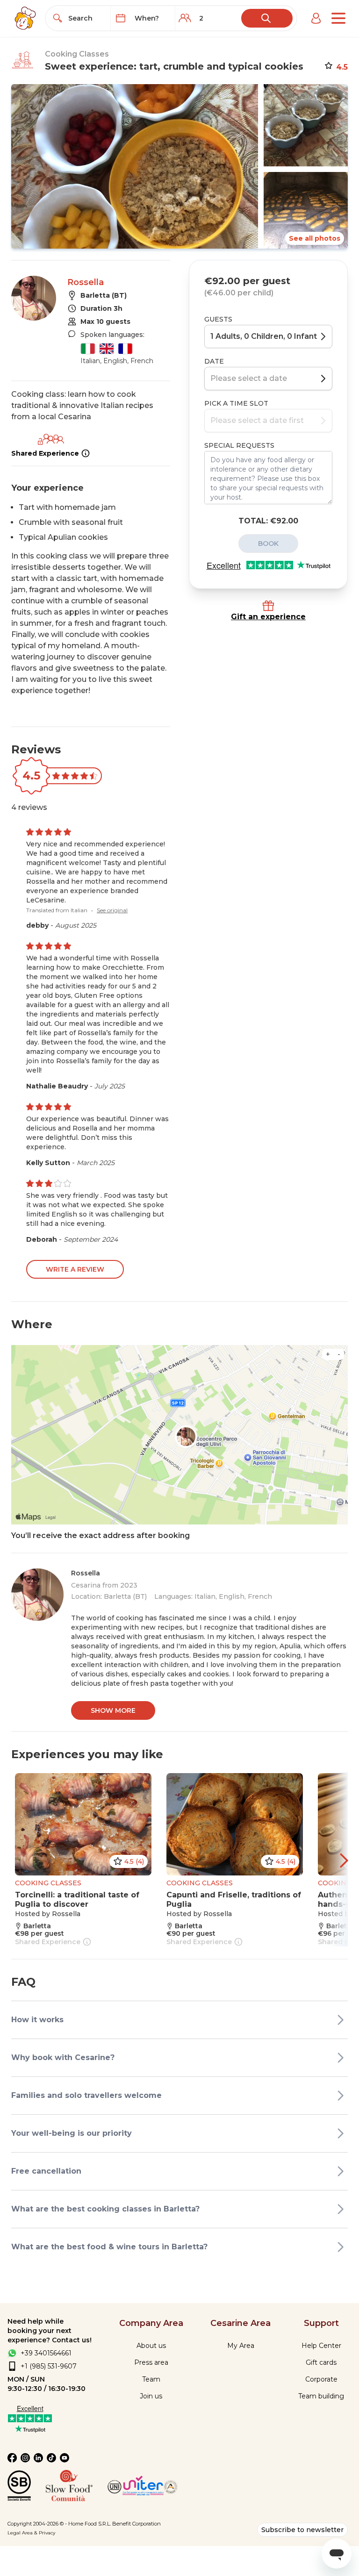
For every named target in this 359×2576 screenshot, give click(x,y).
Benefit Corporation (136, 2524)
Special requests (239, 445)
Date (214, 361)
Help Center (321, 2346)
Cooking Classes (77, 54)
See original (112, 910)
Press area (151, 2362)
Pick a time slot (236, 403)
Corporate (321, 2379)
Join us (151, 2396)
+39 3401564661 (46, 2353)
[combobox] (86, 18)
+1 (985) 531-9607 (49, 2366)
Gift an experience (268, 617)
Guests (218, 319)
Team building (321, 2396)
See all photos (315, 238)
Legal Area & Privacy (31, 2533)
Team (151, 2379)
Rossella (86, 282)
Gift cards (321, 2362)
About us (151, 2346)
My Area (241, 2346)
